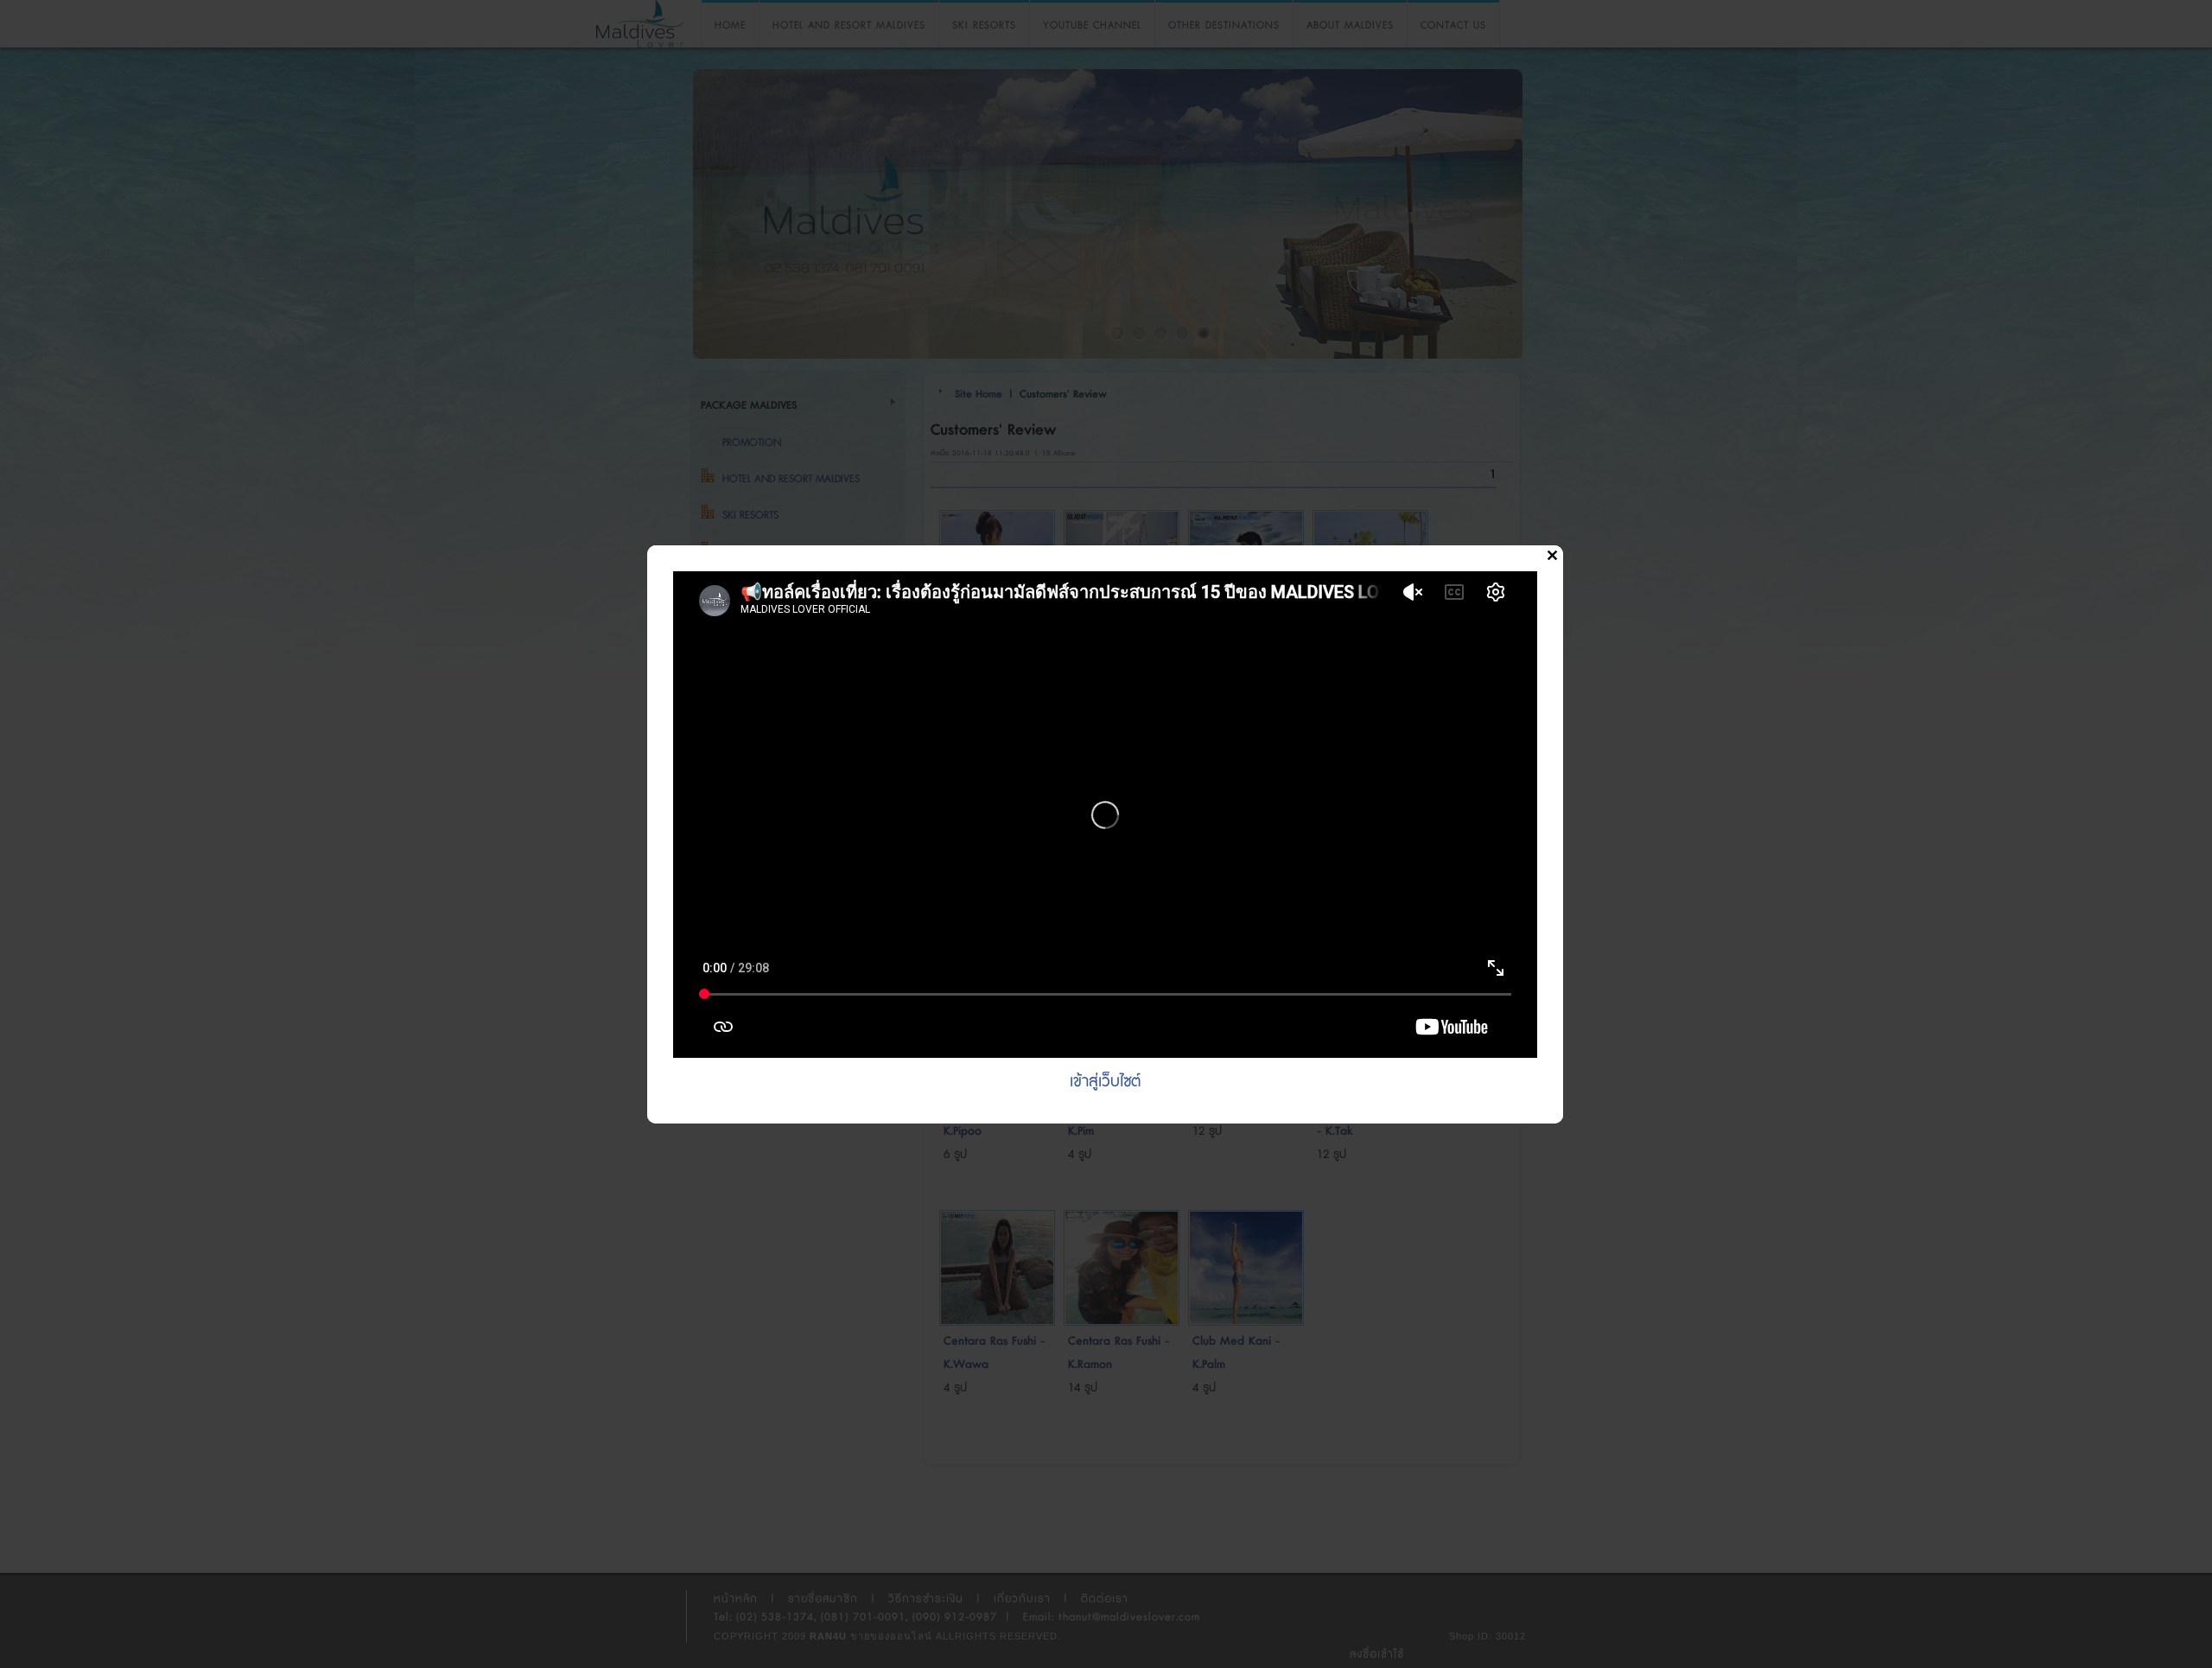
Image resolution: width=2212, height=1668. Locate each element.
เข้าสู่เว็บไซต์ (1105, 1082)
